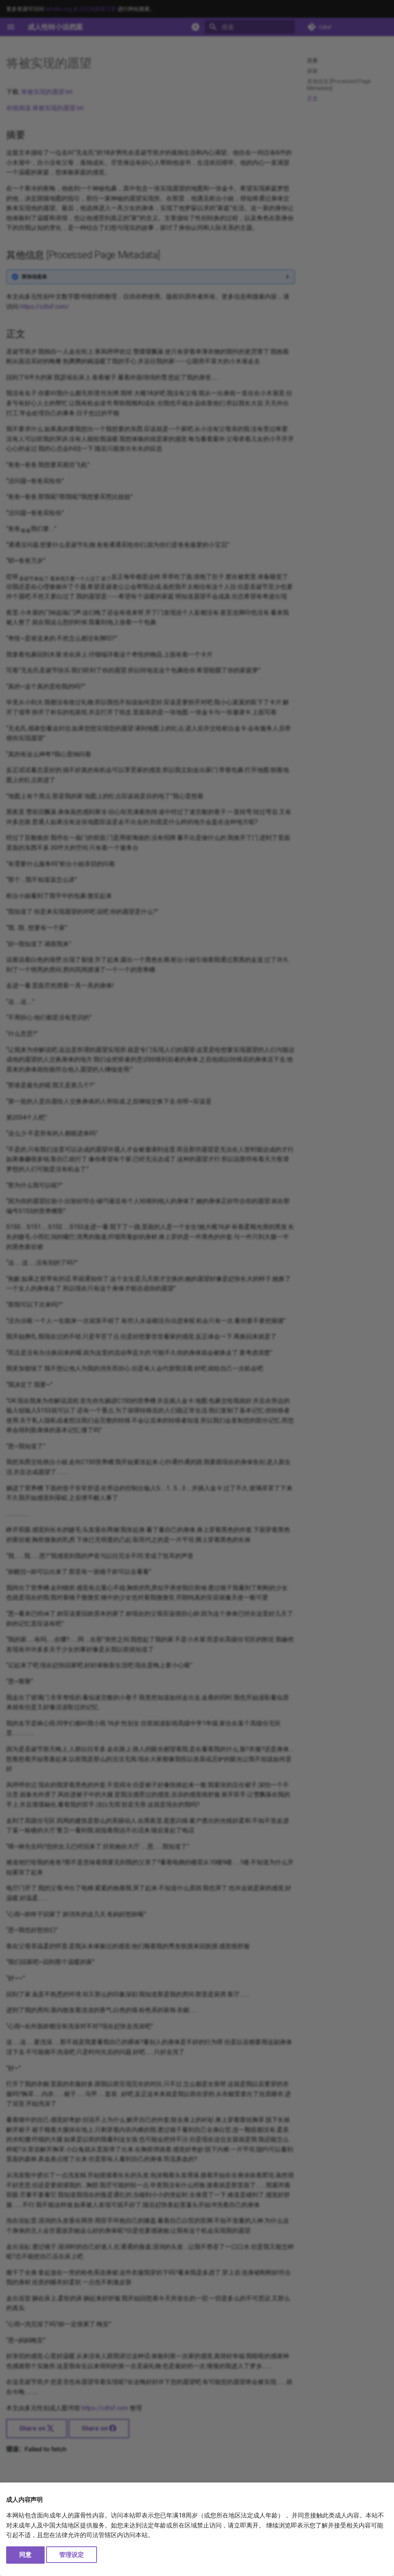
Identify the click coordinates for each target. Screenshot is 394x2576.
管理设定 (72, 2555)
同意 (25, 2555)
